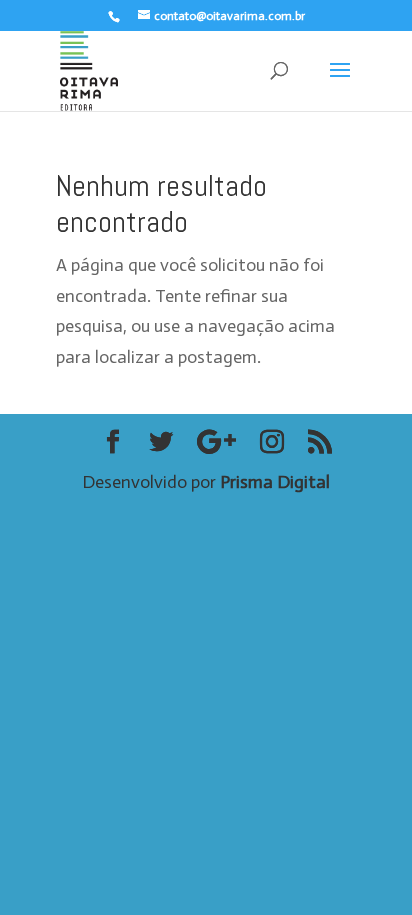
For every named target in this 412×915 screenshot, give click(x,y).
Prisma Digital (275, 482)
